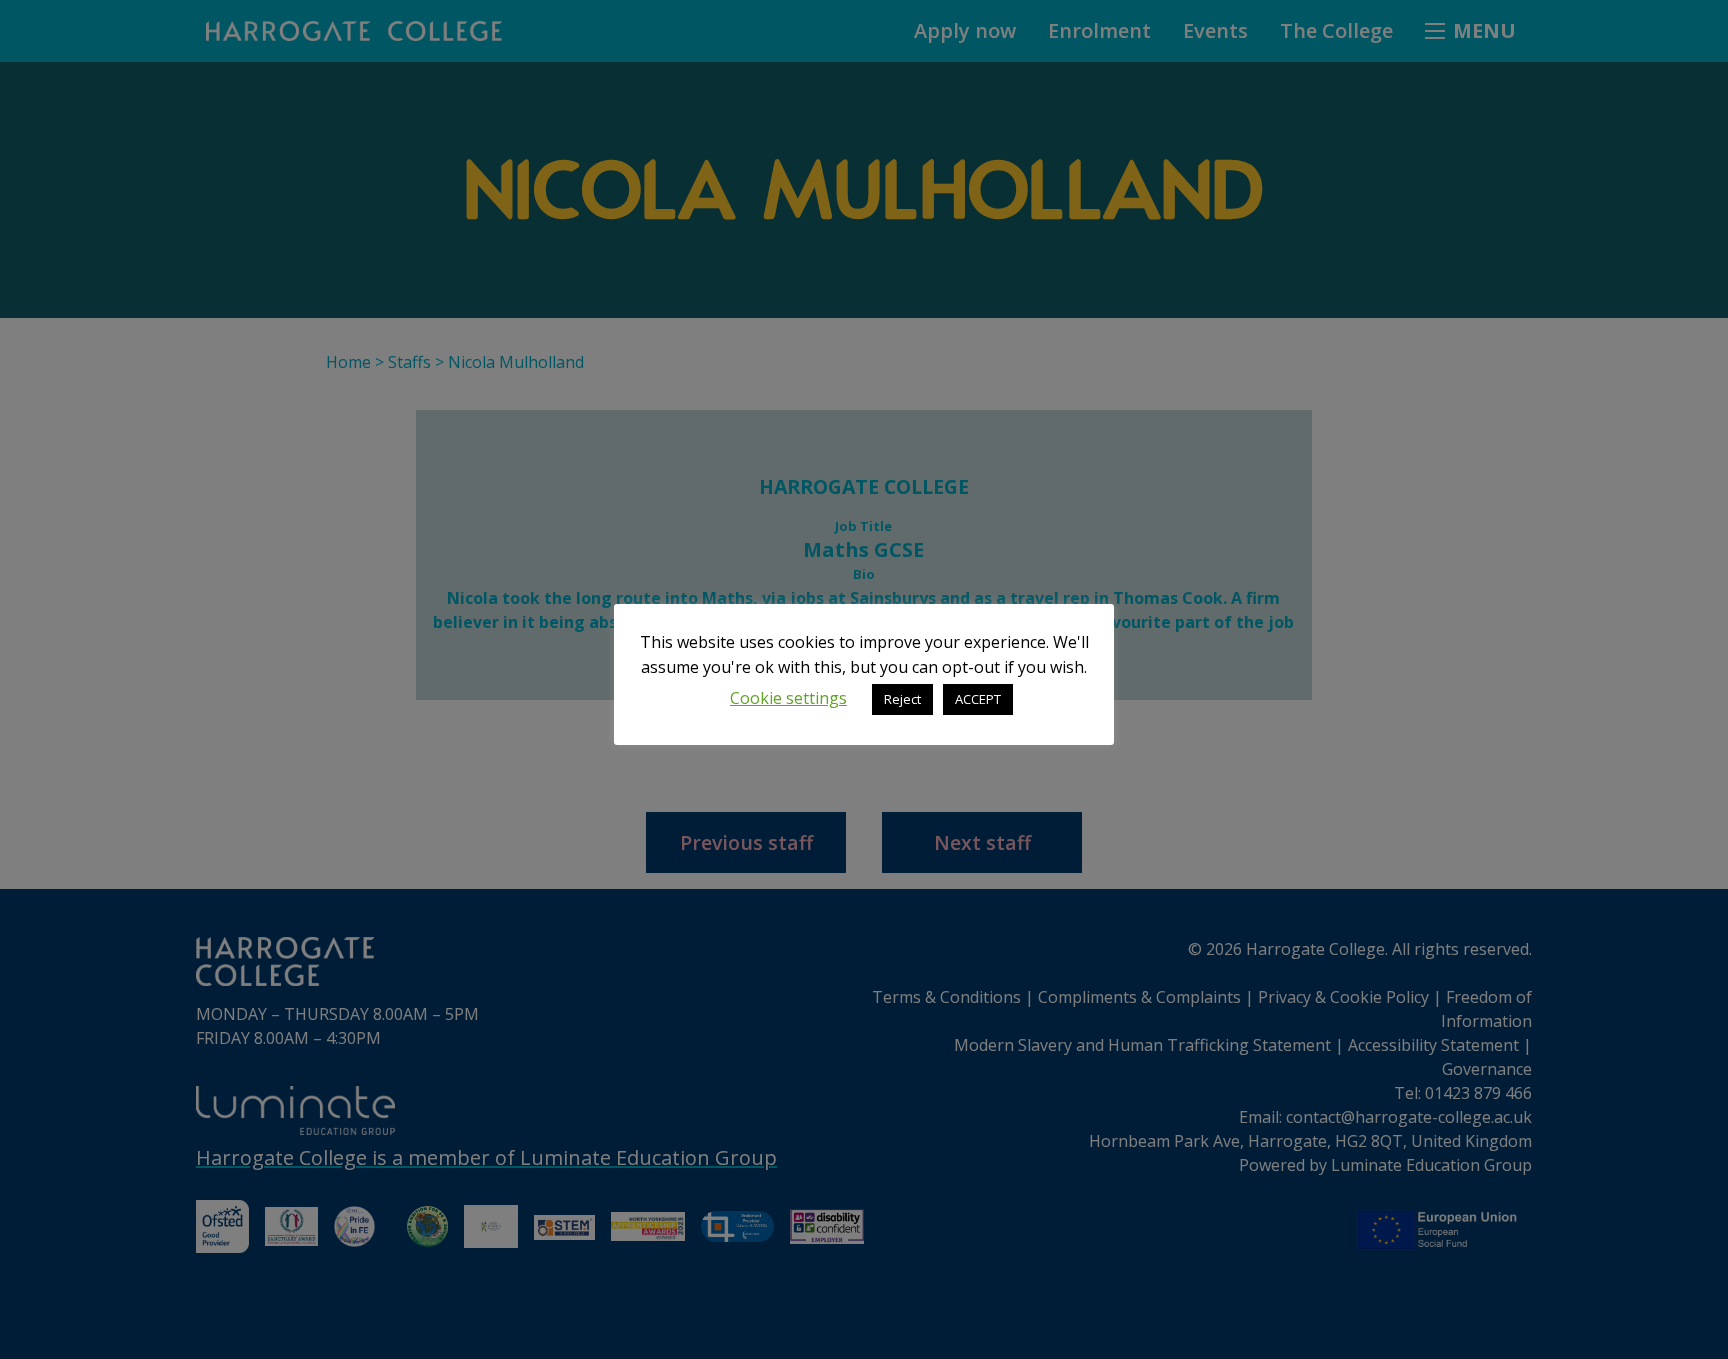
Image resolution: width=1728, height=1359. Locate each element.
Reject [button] (902, 699)
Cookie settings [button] (788, 698)
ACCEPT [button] (978, 699)
